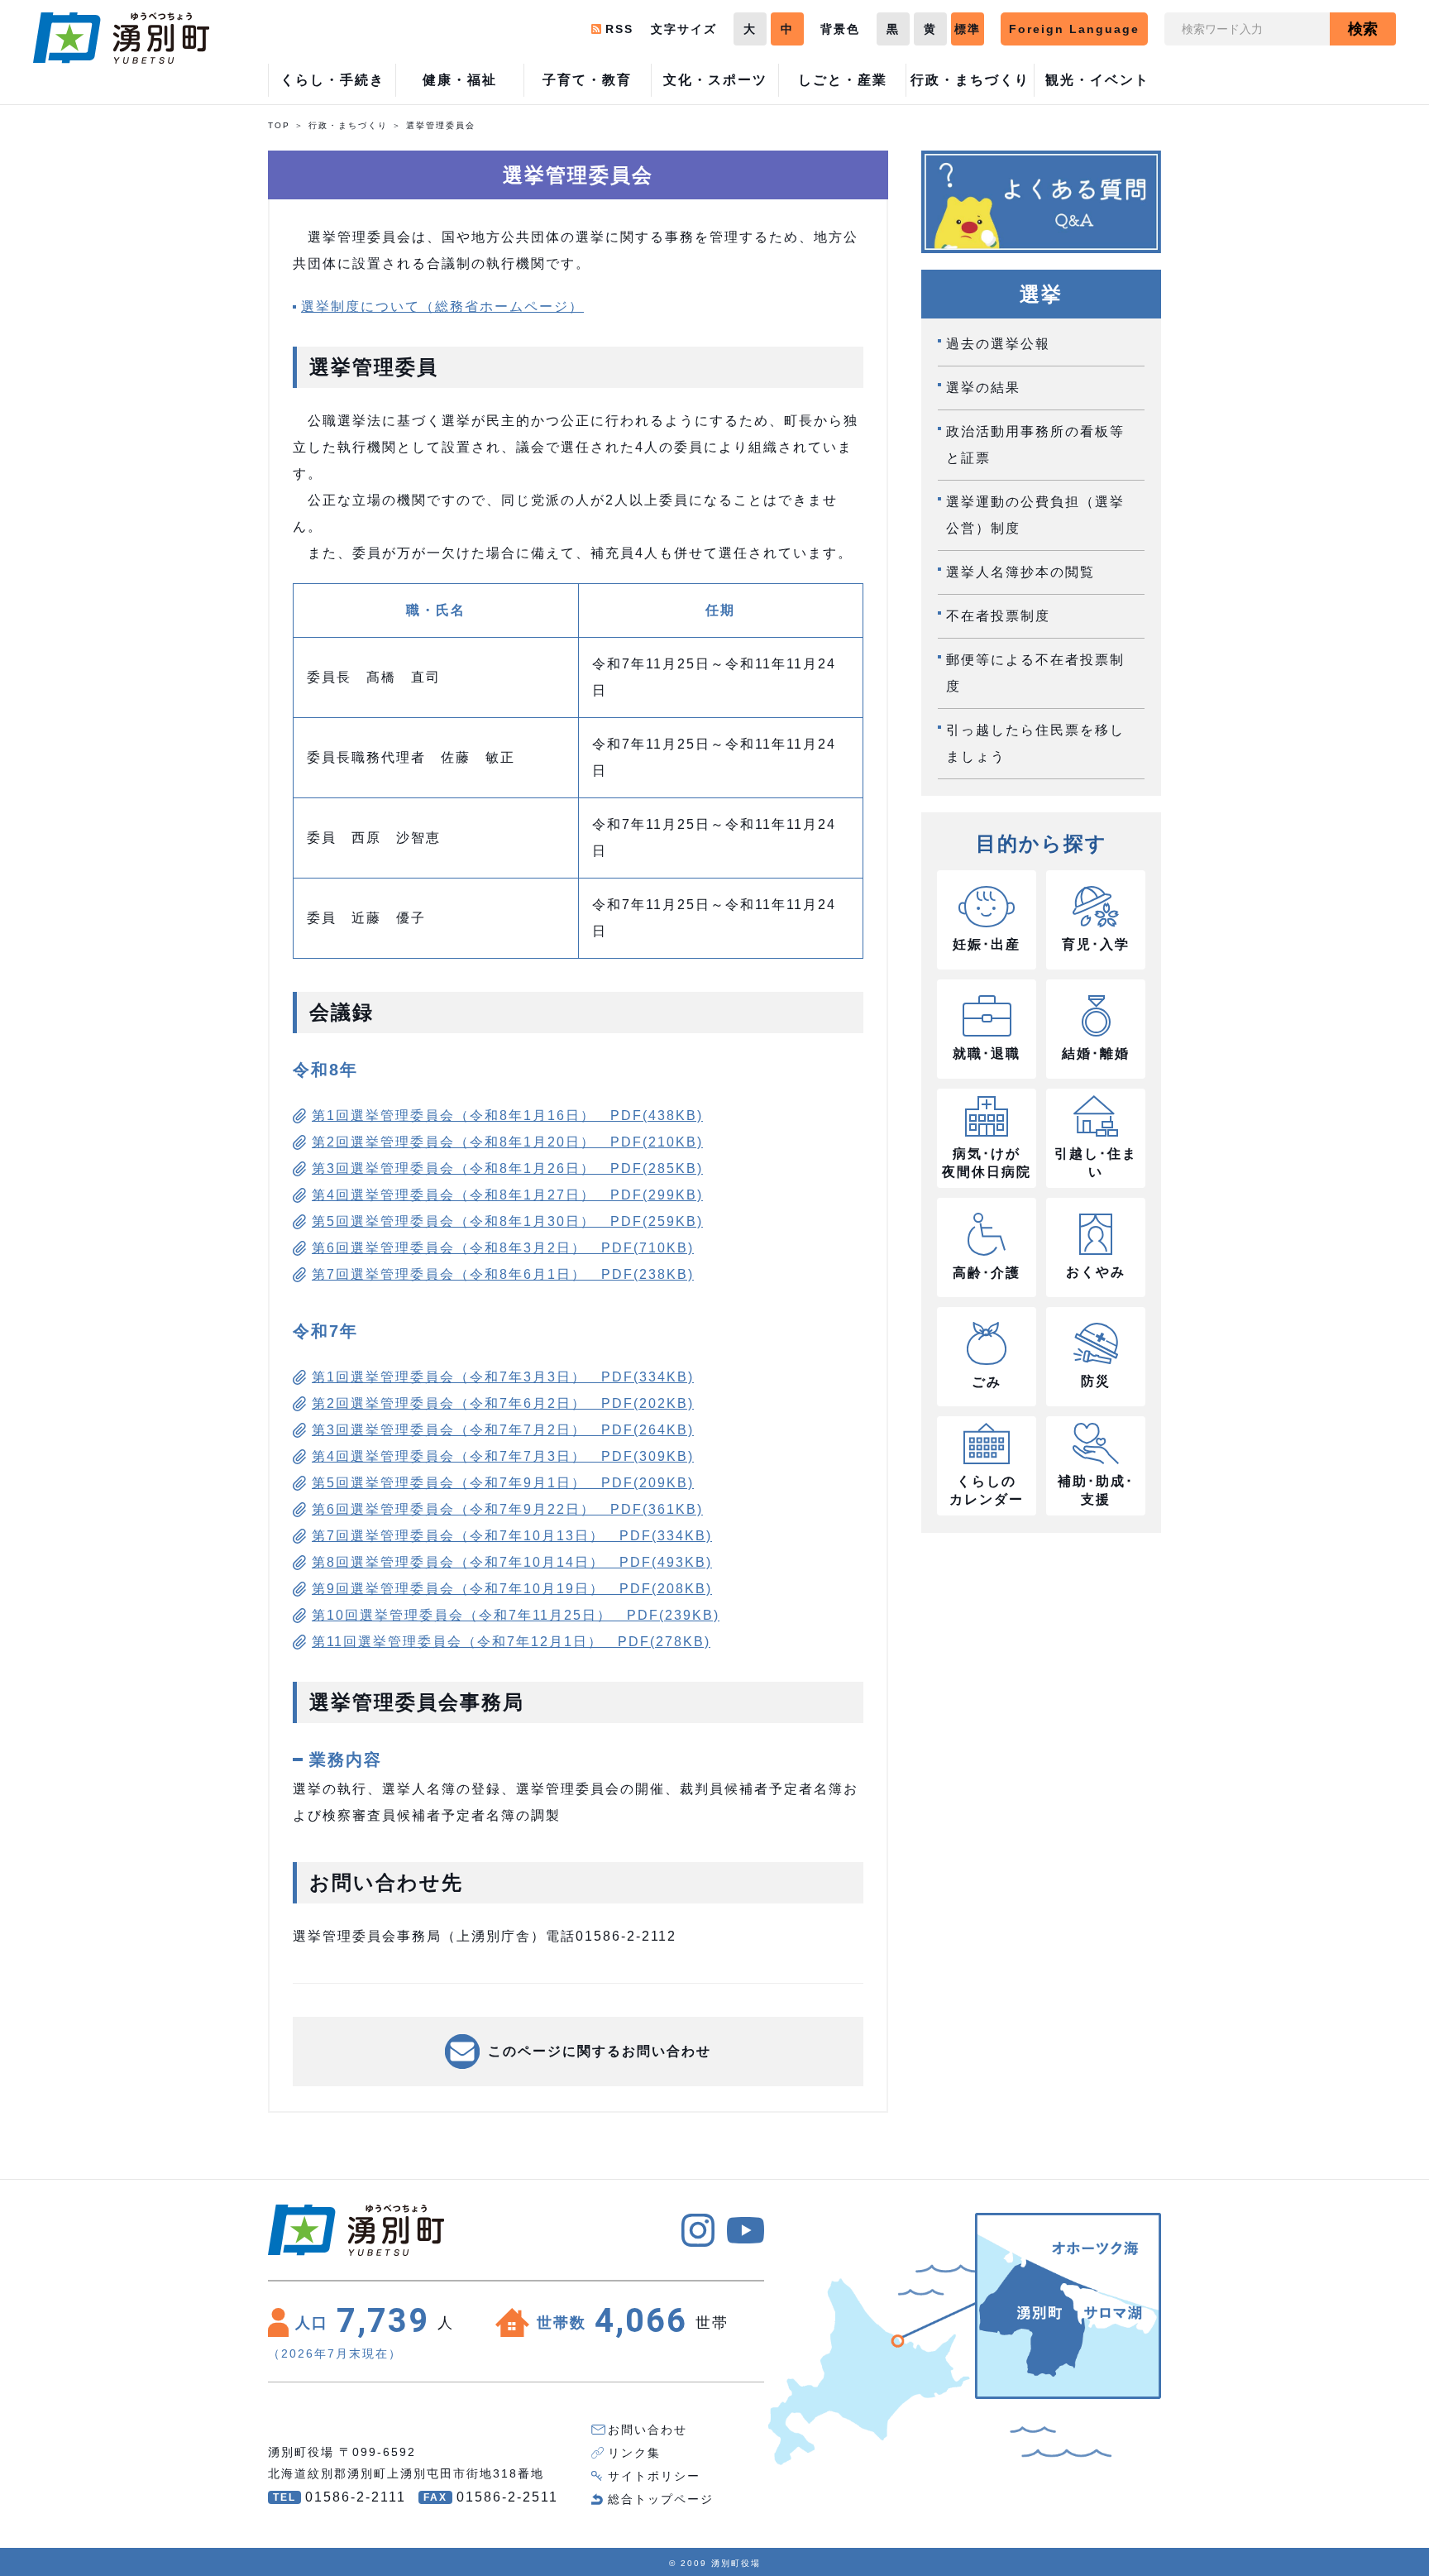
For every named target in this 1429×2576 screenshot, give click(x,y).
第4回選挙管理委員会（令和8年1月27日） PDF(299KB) (507, 1195)
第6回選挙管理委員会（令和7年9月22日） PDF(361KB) (507, 1509)
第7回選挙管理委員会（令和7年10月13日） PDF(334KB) (512, 1536)
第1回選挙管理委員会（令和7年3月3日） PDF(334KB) (503, 1377)
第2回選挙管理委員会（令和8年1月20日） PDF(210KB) (507, 1142)
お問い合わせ (648, 2430)
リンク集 (634, 2453)
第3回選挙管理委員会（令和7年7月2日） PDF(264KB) (503, 1430)
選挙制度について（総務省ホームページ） (442, 306)
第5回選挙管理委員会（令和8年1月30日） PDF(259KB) (507, 1221)
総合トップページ (661, 2499)
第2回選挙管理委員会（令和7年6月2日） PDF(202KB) (503, 1403)
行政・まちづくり (348, 125)
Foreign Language (1074, 29)
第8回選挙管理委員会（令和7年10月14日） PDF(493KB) (512, 1562)
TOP (279, 125)
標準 (968, 29)
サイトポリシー (654, 2476)
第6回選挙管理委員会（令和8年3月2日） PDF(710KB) (503, 1248)
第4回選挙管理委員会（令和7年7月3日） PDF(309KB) (503, 1456)
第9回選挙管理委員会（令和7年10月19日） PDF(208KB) (512, 1589)
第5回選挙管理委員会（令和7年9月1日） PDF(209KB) (503, 1483)
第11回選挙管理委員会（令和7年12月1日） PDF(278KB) (511, 1642)
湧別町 (121, 38)
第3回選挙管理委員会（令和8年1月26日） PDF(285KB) (507, 1168)
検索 (1363, 29)
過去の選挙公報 (998, 344)
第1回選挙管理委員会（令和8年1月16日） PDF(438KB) (507, 1116)
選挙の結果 (983, 388)
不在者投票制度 (998, 616)
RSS (619, 29)
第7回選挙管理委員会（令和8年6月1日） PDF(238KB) (503, 1274)
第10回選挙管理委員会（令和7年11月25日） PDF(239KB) (516, 1615)
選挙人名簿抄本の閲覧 (1020, 572)
